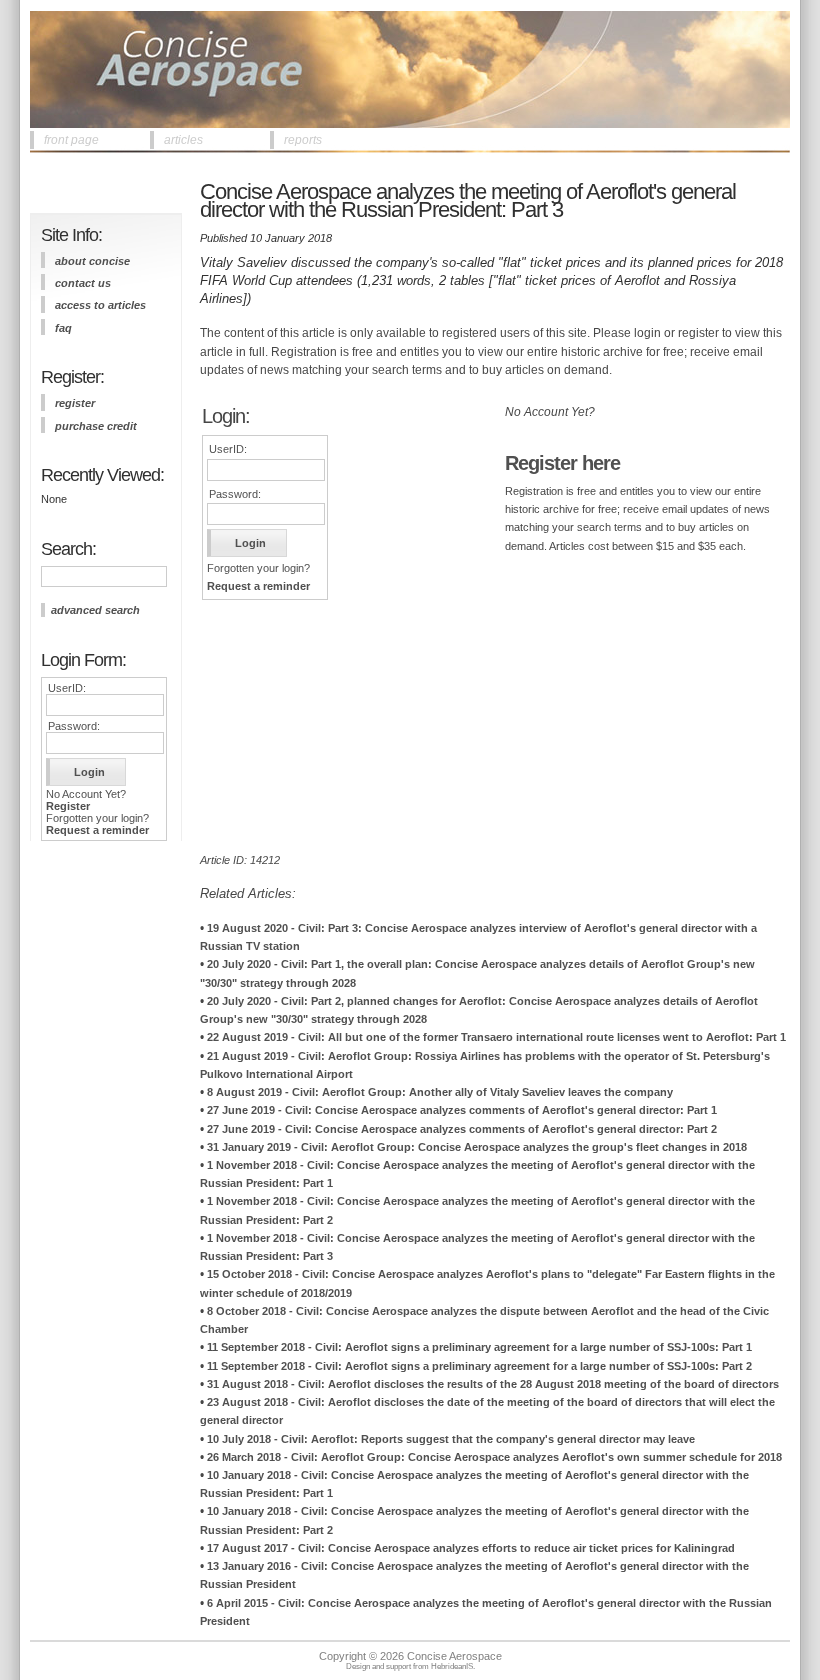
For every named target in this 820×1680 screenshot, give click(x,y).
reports (303, 140)
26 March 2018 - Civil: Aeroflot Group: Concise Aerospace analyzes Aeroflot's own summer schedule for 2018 (494, 1457)
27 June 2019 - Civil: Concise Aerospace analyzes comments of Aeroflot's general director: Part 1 (462, 1110)
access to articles (100, 305)
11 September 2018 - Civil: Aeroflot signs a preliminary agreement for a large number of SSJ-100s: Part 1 (479, 1347)
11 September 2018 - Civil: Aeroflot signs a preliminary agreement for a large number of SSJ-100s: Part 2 (479, 1366)
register (75, 403)
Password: (74, 726)
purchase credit (96, 426)
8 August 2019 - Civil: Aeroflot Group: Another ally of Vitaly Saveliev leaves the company (440, 1092)
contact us (83, 283)
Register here (562, 463)
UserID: (67, 688)
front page (71, 140)
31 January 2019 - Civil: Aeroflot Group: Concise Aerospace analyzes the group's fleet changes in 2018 (477, 1147)
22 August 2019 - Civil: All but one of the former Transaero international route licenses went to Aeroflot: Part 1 (496, 1037)
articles (183, 140)
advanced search (95, 610)
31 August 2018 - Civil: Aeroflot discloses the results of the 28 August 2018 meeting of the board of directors (493, 1384)
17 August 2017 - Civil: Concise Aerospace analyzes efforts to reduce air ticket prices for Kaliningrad (471, 1548)
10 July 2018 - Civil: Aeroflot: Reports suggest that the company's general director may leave (451, 1439)
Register (68, 806)
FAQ (63, 328)
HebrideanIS (452, 1666)
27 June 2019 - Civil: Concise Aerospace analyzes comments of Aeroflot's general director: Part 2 (462, 1129)
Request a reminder (97, 830)
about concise (92, 261)
